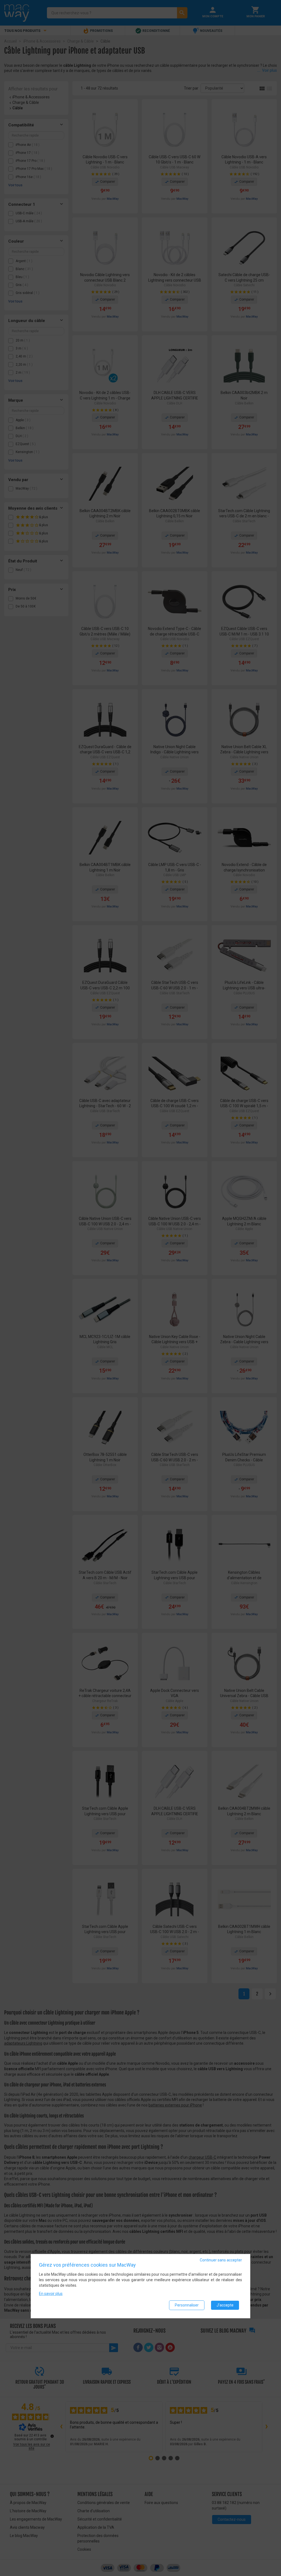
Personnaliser (187, 2305)
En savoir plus (51, 2294)
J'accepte (225, 2305)
